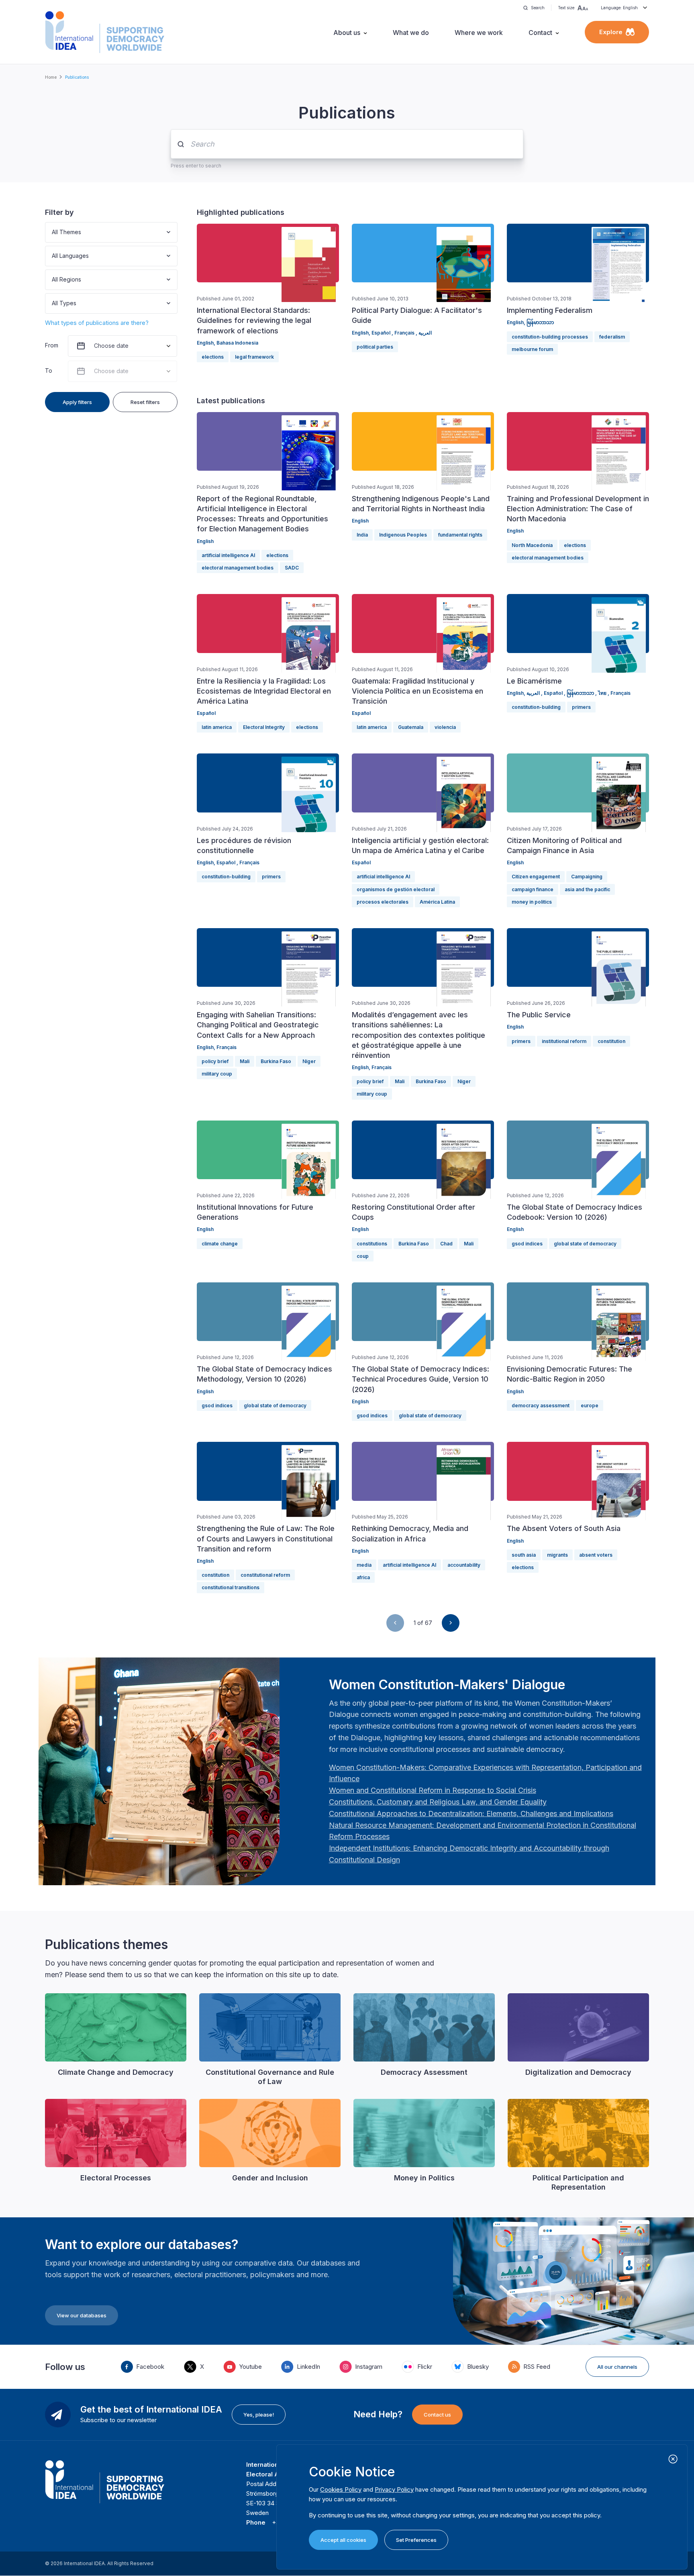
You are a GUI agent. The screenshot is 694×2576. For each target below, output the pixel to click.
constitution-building (536, 707)
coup (363, 1256)
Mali (245, 1061)
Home (51, 77)
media (364, 1565)
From (52, 345)
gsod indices (527, 1244)
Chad (446, 1244)
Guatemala (411, 727)
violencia (445, 727)
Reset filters (145, 402)
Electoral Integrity (264, 727)
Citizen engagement (536, 877)
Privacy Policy (394, 2489)
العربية (425, 333)
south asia (524, 1555)
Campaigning (587, 877)
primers (581, 707)
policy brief (215, 1061)
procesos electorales (383, 902)
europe (590, 1405)
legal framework (254, 357)
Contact (540, 33)
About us (347, 33)
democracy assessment (541, 1405)
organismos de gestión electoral (396, 889)
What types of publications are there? (97, 323)
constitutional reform (265, 1575)
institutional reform (564, 1041)
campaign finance (533, 889)
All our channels (617, 2367)
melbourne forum (532, 349)
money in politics (532, 902)
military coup (217, 1074)
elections (213, 357)
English (205, 343)
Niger (309, 1061)
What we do (411, 33)
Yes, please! (259, 2415)
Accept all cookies (343, 2540)
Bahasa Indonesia (237, 343)
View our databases (82, 2315)
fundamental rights (460, 535)
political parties (375, 347)
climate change (220, 1244)
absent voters (596, 1555)
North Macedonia (532, 545)
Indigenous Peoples (403, 535)
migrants (557, 1555)
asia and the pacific (587, 889)
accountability (464, 1565)
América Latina (437, 902)
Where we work (479, 33)
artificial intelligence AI (228, 555)
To (49, 370)
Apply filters (77, 402)
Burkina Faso (276, 1061)
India (362, 535)
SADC (292, 568)
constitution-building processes (550, 337)
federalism (612, 337)
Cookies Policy (341, 2489)
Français (405, 333)
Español (382, 333)
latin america (217, 727)
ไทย (603, 693)
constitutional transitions (231, 1587)
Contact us (437, 2415)
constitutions (372, 1244)
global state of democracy (585, 1244)
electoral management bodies (238, 568)
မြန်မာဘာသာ (540, 322)
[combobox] (53, 232)
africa (363, 1577)
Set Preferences (416, 2540)
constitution (611, 1041)
